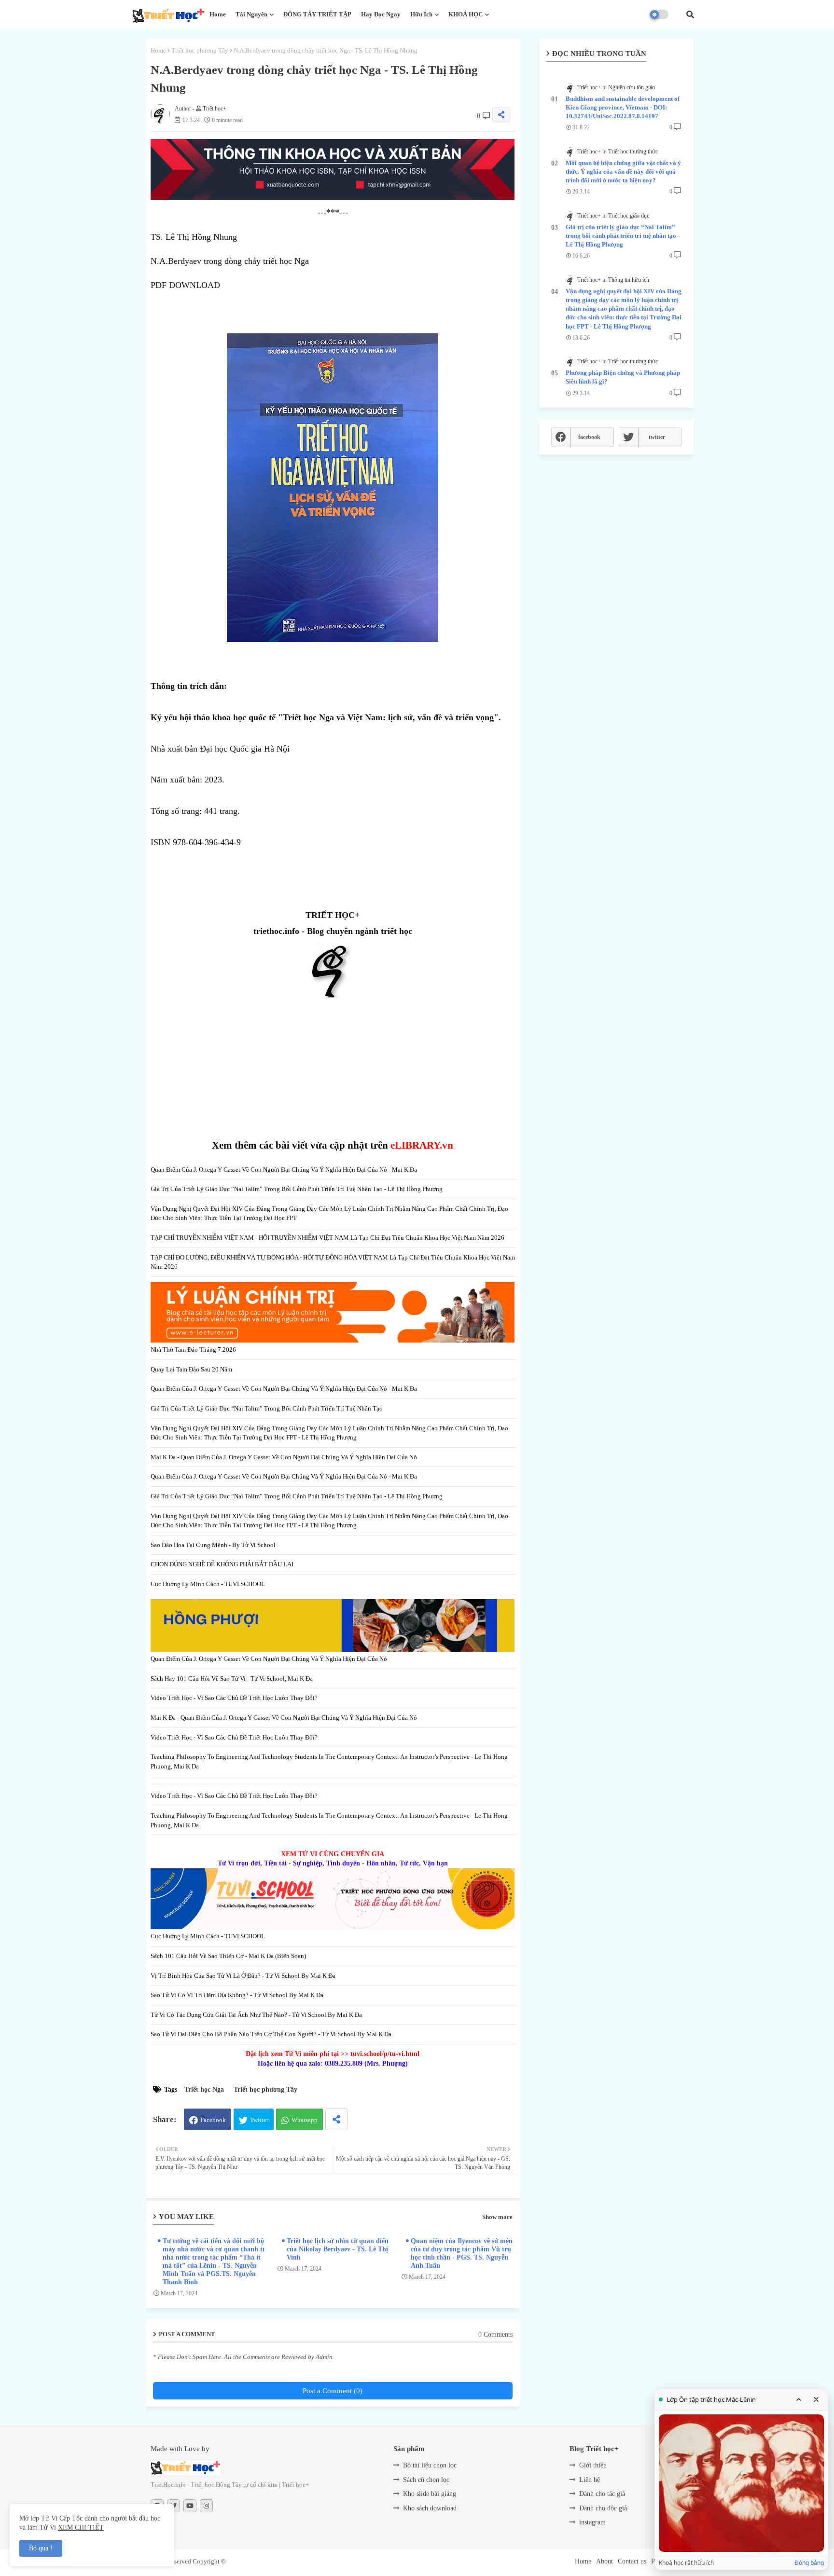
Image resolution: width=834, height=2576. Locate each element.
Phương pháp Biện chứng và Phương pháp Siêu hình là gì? (623, 377)
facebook (589, 437)
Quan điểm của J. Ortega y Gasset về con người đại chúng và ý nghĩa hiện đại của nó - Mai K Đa (284, 1170)
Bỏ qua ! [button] (41, 2548)
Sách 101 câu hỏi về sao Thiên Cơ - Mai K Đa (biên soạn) (228, 1956)
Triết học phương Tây (200, 50)
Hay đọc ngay (381, 14)
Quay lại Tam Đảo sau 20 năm (191, 1369)
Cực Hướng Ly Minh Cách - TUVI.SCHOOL (208, 1584)
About (605, 2561)
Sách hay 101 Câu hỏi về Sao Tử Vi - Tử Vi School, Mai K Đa (232, 1679)
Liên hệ (590, 2480)
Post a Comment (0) (333, 2391)
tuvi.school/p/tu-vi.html (385, 2054)
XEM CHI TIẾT (81, 2528)
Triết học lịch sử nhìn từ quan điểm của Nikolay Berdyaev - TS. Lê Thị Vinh (339, 2249)
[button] (690, 14)
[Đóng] (816, 2399)
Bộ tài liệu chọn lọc (430, 2465)
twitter (657, 437)
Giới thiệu (593, 2465)
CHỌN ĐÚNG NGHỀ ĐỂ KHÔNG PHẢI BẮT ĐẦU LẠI (222, 1564)
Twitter (259, 2120)
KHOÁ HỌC (466, 14)
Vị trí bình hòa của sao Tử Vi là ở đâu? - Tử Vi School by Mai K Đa (243, 1976)
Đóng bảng (809, 2563)
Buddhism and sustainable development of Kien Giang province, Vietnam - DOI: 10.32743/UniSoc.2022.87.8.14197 (623, 107)
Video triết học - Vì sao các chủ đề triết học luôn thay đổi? (234, 1698)
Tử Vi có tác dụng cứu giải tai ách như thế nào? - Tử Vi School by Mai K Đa (256, 2015)
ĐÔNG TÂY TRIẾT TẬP (317, 14)
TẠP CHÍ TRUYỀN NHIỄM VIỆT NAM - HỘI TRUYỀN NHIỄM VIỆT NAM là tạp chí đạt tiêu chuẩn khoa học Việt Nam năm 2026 (327, 1238)
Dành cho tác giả (602, 2494)
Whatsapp (305, 2120)
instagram (592, 2522)
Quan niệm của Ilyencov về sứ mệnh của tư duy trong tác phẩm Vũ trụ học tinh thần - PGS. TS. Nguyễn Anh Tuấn (464, 2253)
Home (218, 14)
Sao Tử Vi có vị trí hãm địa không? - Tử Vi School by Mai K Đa (237, 1995)
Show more (497, 2217)
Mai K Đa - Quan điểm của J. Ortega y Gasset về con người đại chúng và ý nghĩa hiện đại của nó (284, 1457)
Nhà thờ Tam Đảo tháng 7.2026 (193, 1350)
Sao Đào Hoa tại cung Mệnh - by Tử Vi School (213, 1545)
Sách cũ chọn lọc (426, 2480)
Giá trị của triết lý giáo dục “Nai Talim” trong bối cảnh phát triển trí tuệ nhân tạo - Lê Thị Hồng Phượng (297, 1189)
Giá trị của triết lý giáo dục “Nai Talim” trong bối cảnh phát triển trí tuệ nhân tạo (267, 1408)
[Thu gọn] (799, 2399)
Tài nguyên (251, 14)
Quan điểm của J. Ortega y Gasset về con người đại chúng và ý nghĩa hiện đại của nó (269, 1659)
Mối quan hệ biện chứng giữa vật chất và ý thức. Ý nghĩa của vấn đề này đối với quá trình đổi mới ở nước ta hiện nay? (623, 171)
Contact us (632, 2561)
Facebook (213, 2120)
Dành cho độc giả (603, 2508)
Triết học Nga (204, 2090)
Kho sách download (430, 2508)
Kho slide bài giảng (430, 2494)
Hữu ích (421, 14)
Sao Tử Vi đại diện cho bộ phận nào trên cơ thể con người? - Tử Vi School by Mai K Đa (271, 2034)
